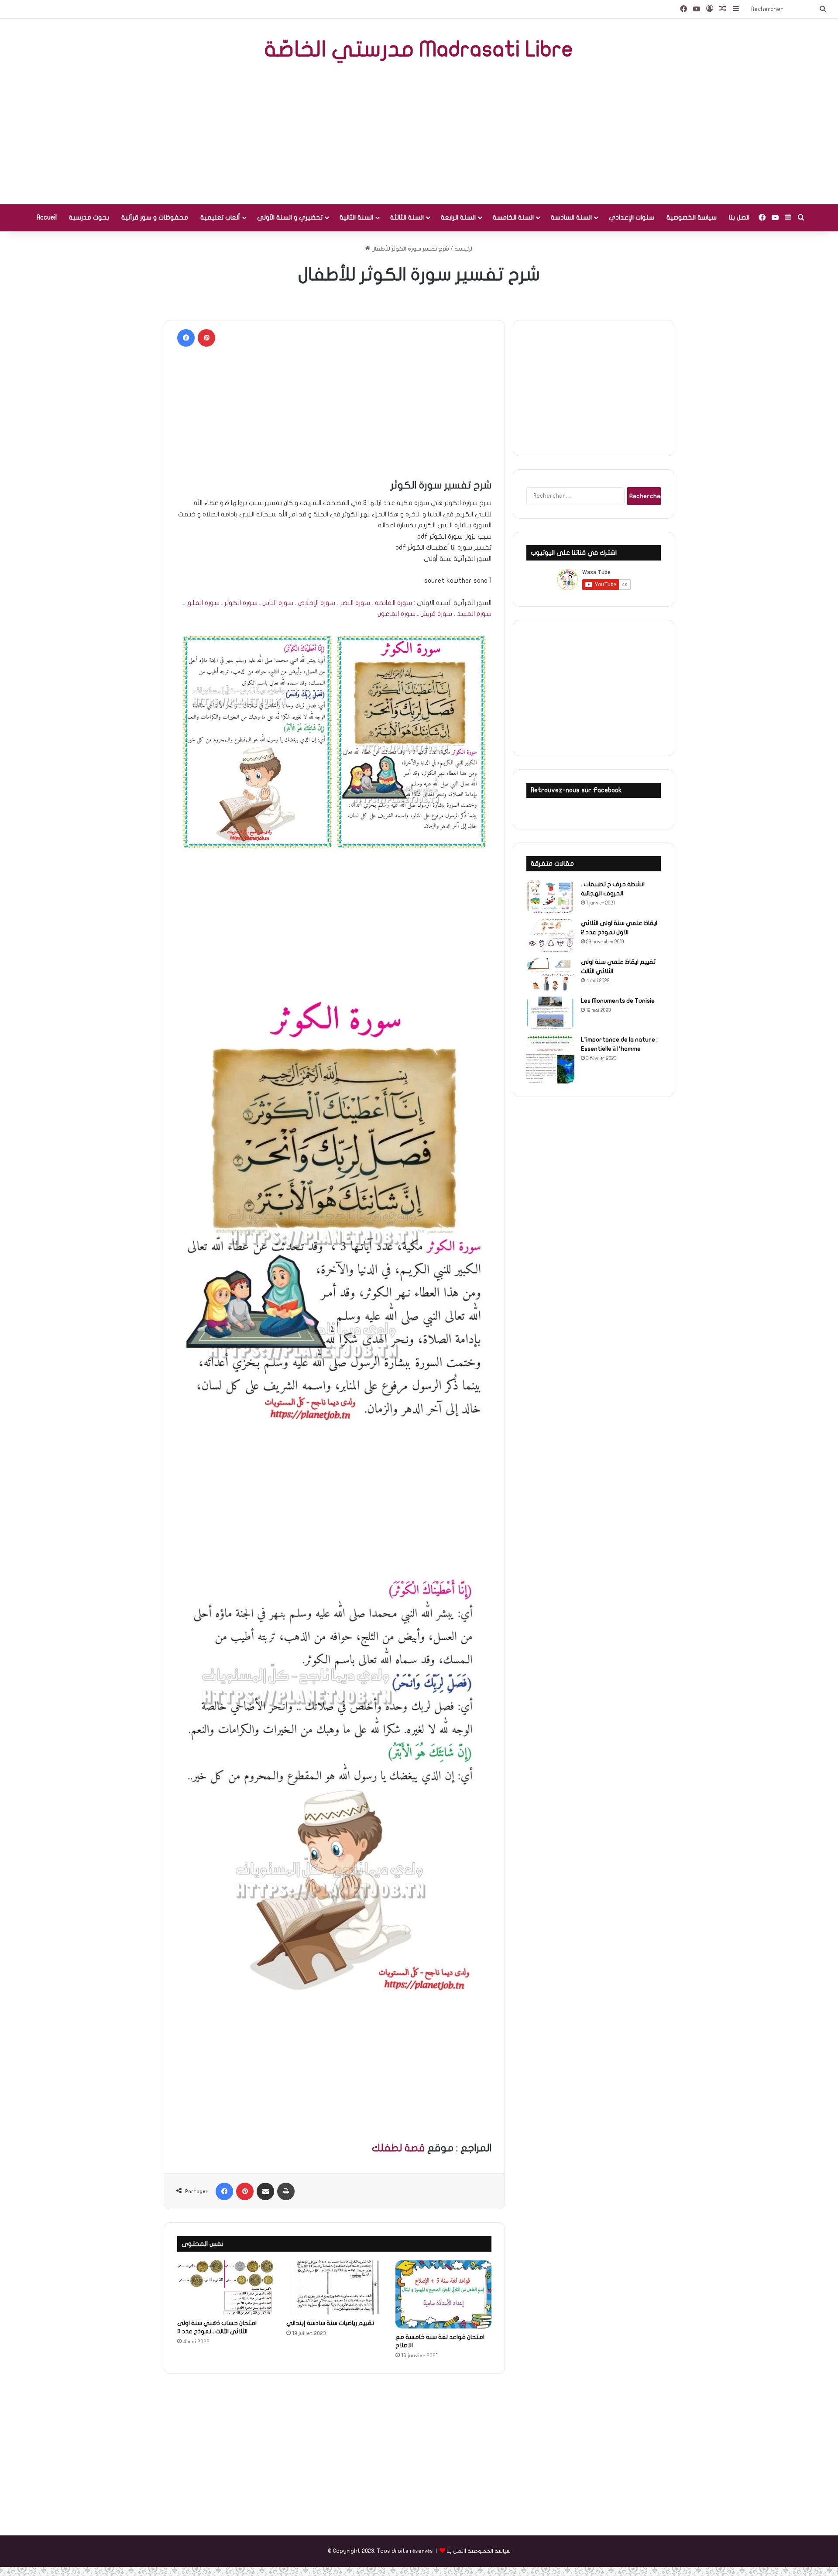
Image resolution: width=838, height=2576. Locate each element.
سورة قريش (436, 614)
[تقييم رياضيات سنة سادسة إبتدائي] (334, 2287)
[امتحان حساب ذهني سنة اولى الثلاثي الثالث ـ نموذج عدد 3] (225, 2287)
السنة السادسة (571, 217)
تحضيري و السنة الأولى (290, 217)
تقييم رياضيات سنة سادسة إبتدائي (330, 2323)
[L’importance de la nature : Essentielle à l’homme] (550, 1059)
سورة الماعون (397, 614)
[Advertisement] (419, 134)
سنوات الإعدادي (632, 217)
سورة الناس (278, 603)
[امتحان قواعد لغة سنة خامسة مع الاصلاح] (443, 2294)
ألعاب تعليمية (220, 217)
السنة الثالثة (407, 217)
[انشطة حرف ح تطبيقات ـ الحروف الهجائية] (550, 896)
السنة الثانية (356, 217)
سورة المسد (474, 614)
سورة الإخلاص (317, 603)
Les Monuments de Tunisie (618, 1001)
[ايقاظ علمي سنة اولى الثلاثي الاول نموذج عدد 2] (550, 935)
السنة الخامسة (513, 217)
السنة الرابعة (458, 217)
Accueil (47, 217)
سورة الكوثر (241, 603)
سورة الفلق (203, 603)
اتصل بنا (739, 217)
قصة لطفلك (398, 2148)
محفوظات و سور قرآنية (155, 217)
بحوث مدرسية (89, 217)
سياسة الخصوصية (692, 217)
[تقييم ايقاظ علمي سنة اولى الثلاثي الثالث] (550, 974)
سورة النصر (355, 603)
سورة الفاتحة (393, 603)
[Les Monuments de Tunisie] (550, 1013)
